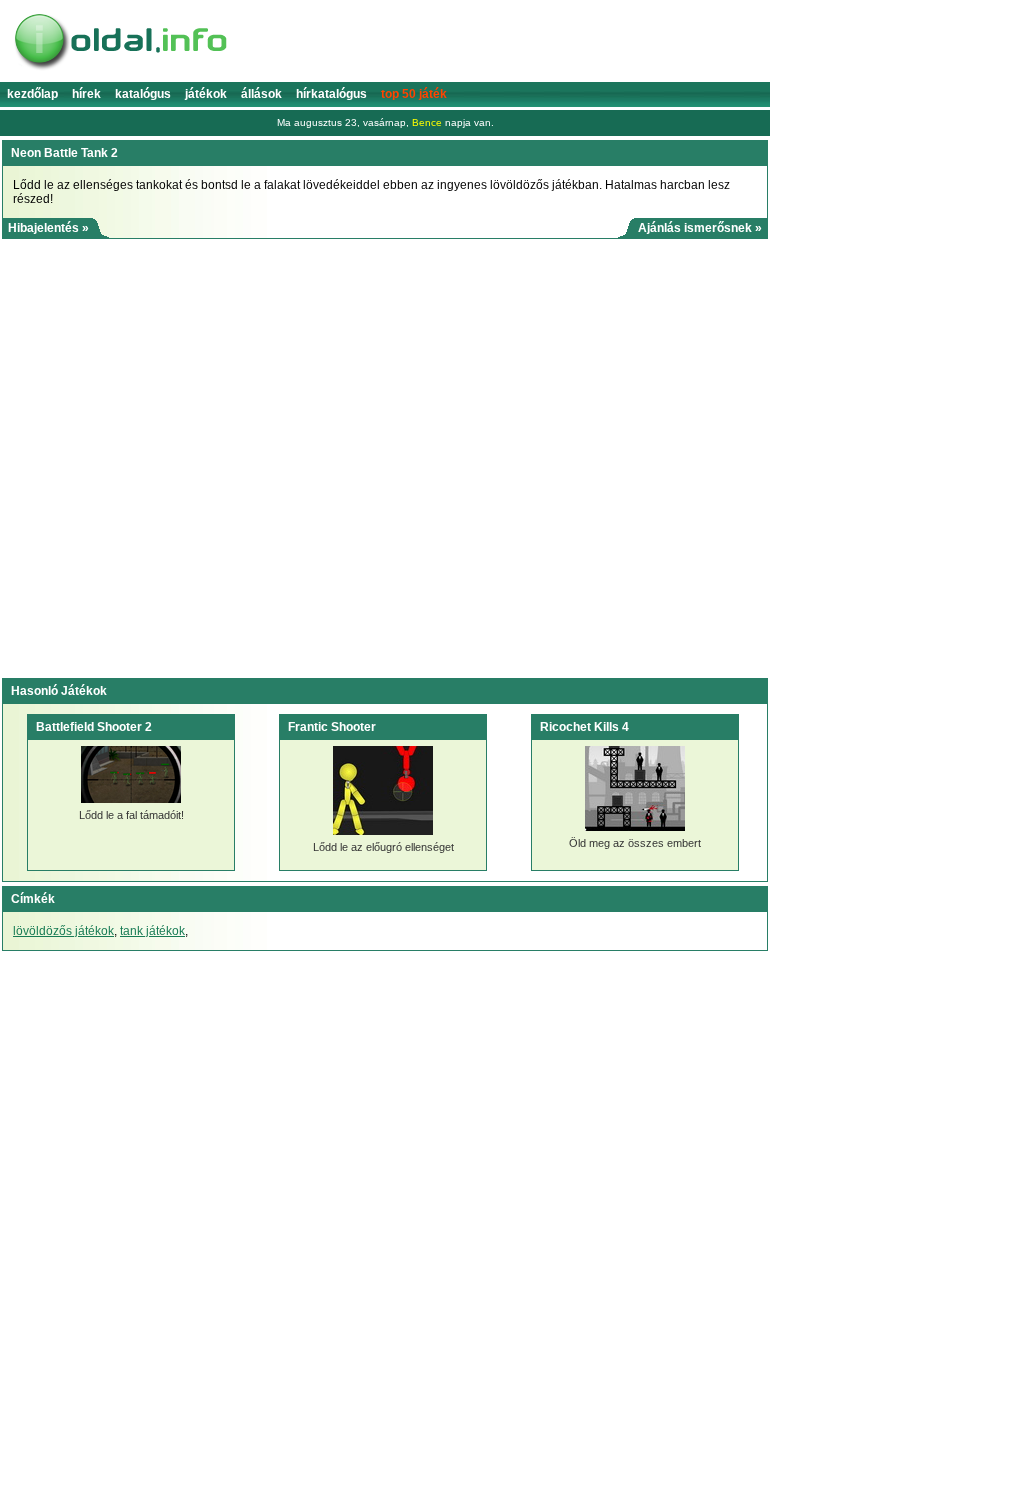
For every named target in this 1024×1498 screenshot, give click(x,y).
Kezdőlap (32, 94)
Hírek (86, 94)
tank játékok (152, 931)
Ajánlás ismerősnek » (700, 228)
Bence (427, 122)
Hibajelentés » (48, 228)
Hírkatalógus (331, 94)
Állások (261, 94)
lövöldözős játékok (63, 931)
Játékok (206, 94)
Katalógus (143, 94)
